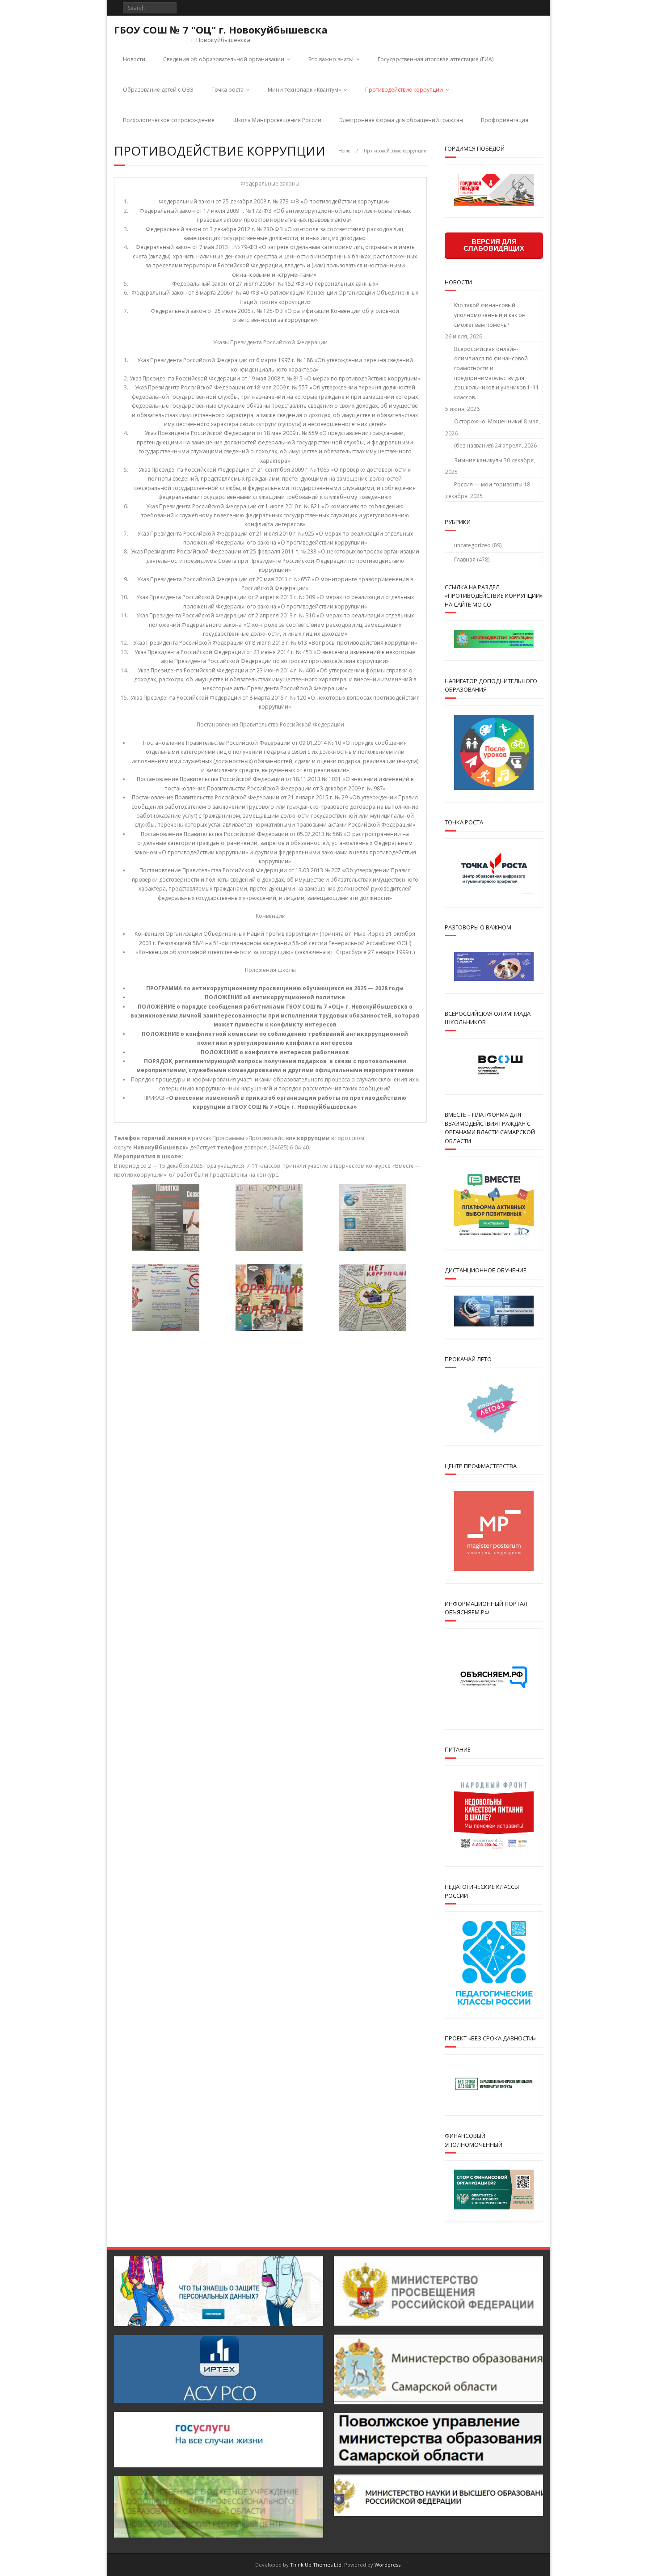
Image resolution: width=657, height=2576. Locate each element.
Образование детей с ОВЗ (158, 90)
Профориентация (505, 120)
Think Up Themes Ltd (316, 2565)
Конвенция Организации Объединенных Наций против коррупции (225, 934)
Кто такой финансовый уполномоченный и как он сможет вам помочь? (490, 315)
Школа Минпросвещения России (277, 120)
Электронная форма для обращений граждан (401, 120)
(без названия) (474, 446)
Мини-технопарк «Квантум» (304, 90)
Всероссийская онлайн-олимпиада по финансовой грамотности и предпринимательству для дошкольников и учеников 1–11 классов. (497, 373)
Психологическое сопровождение (169, 120)
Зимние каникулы (478, 460)
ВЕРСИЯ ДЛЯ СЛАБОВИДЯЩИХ (494, 245)
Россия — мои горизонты (488, 484)
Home (344, 151)
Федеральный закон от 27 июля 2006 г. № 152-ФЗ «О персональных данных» (275, 284)
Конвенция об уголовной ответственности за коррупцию (215, 952)
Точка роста (227, 90)
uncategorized (472, 545)
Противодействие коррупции (404, 90)
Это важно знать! (331, 59)
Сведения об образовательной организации (224, 59)
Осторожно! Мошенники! (488, 421)
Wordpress (387, 2565)
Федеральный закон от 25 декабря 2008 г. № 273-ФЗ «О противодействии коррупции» (275, 201)
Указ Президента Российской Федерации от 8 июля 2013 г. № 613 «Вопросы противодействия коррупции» (275, 643)
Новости (134, 59)
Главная (465, 560)
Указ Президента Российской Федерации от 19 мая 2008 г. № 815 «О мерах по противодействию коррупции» (275, 378)
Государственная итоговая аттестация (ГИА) (436, 59)
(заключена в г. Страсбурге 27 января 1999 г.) (355, 952)
